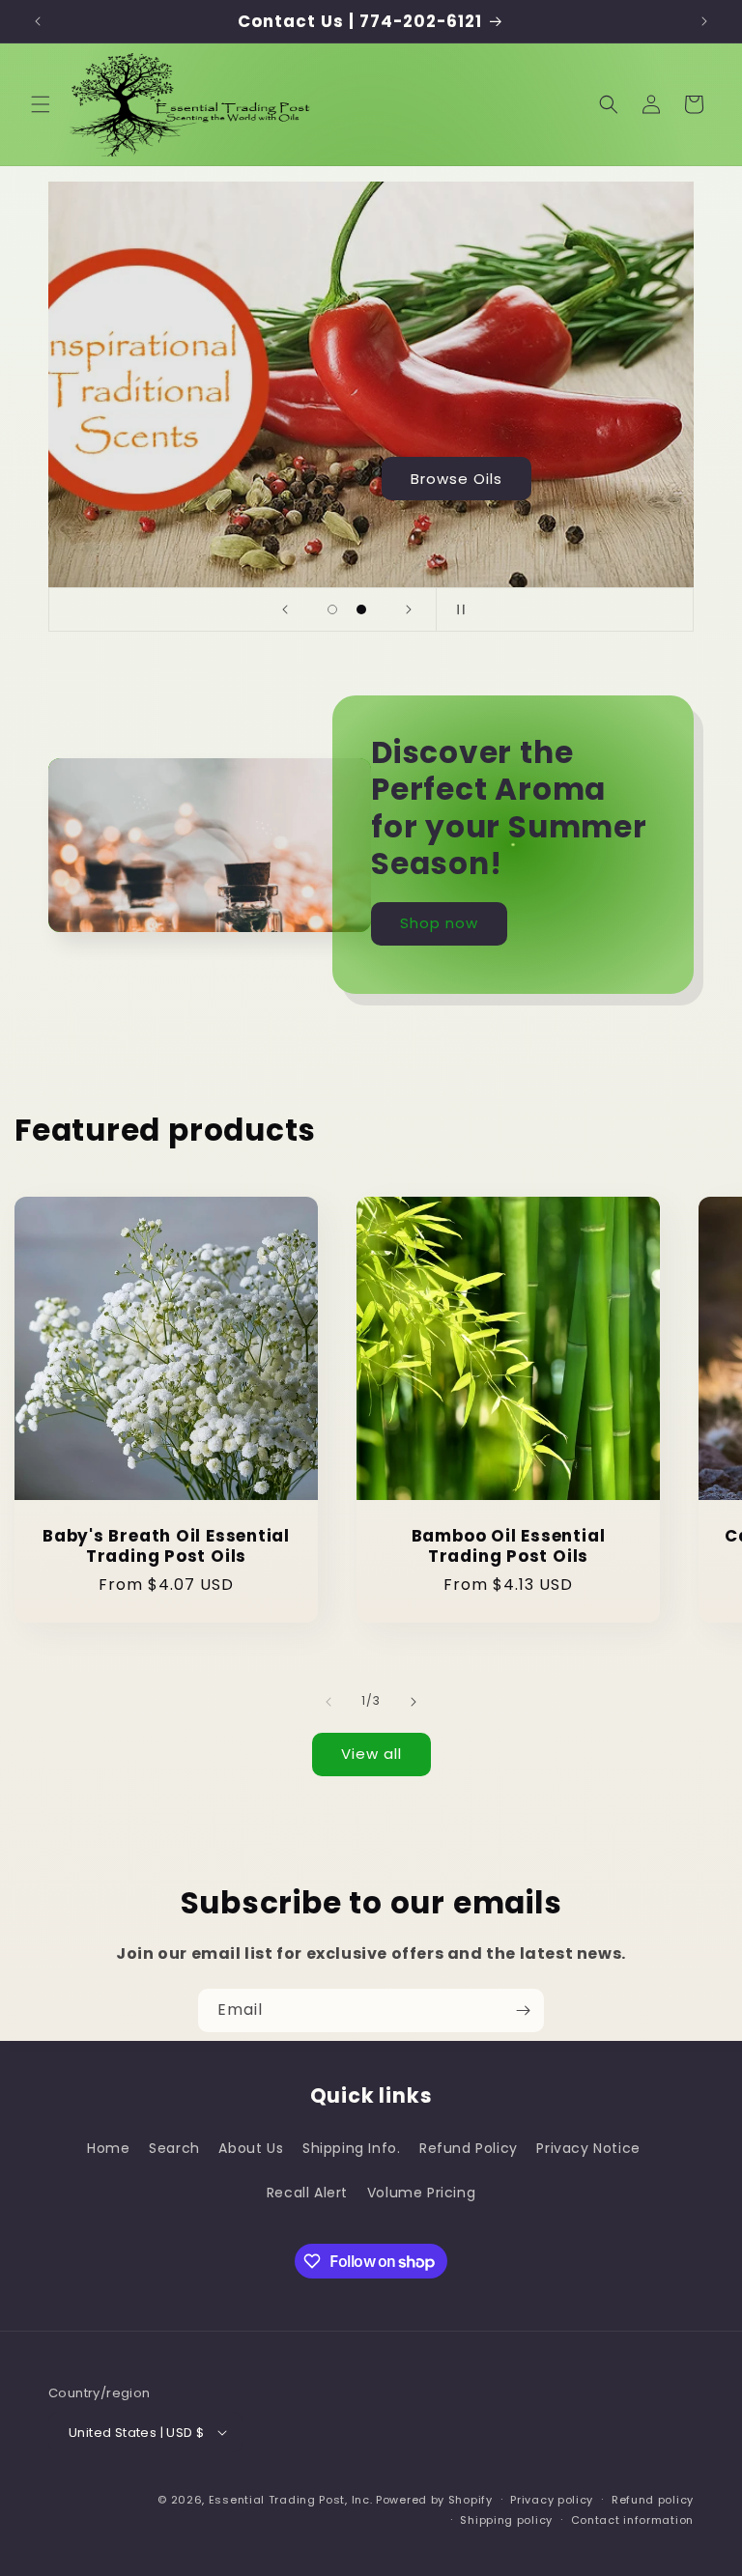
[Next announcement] (704, 21)
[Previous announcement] (38, 21)
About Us (251, 2148)
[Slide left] (328, 1702)
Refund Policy (469, 2148)
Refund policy (653, 2500)
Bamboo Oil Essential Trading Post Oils (509, 1546)
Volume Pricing (421, 2193)
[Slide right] (414, 1702)
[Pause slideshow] (457, 609)
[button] (41, 104)
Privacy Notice (588, 2148)
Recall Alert (307, 2193)
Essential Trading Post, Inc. (291, 2500)
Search (174, 2148)
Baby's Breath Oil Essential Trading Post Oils (166, 1546)
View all (371, 1754)
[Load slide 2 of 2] (361, 609)
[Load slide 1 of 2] (332, 609)
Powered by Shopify (434, 2500)
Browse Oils (457, 479)
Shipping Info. (351, 2148)
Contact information (632, 2520)
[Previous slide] (285, 609)
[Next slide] (409, 609)
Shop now (439, 923)
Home (108, 2148)
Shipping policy (506, 2520)
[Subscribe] (523, 2010)
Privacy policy (552, 2500)
